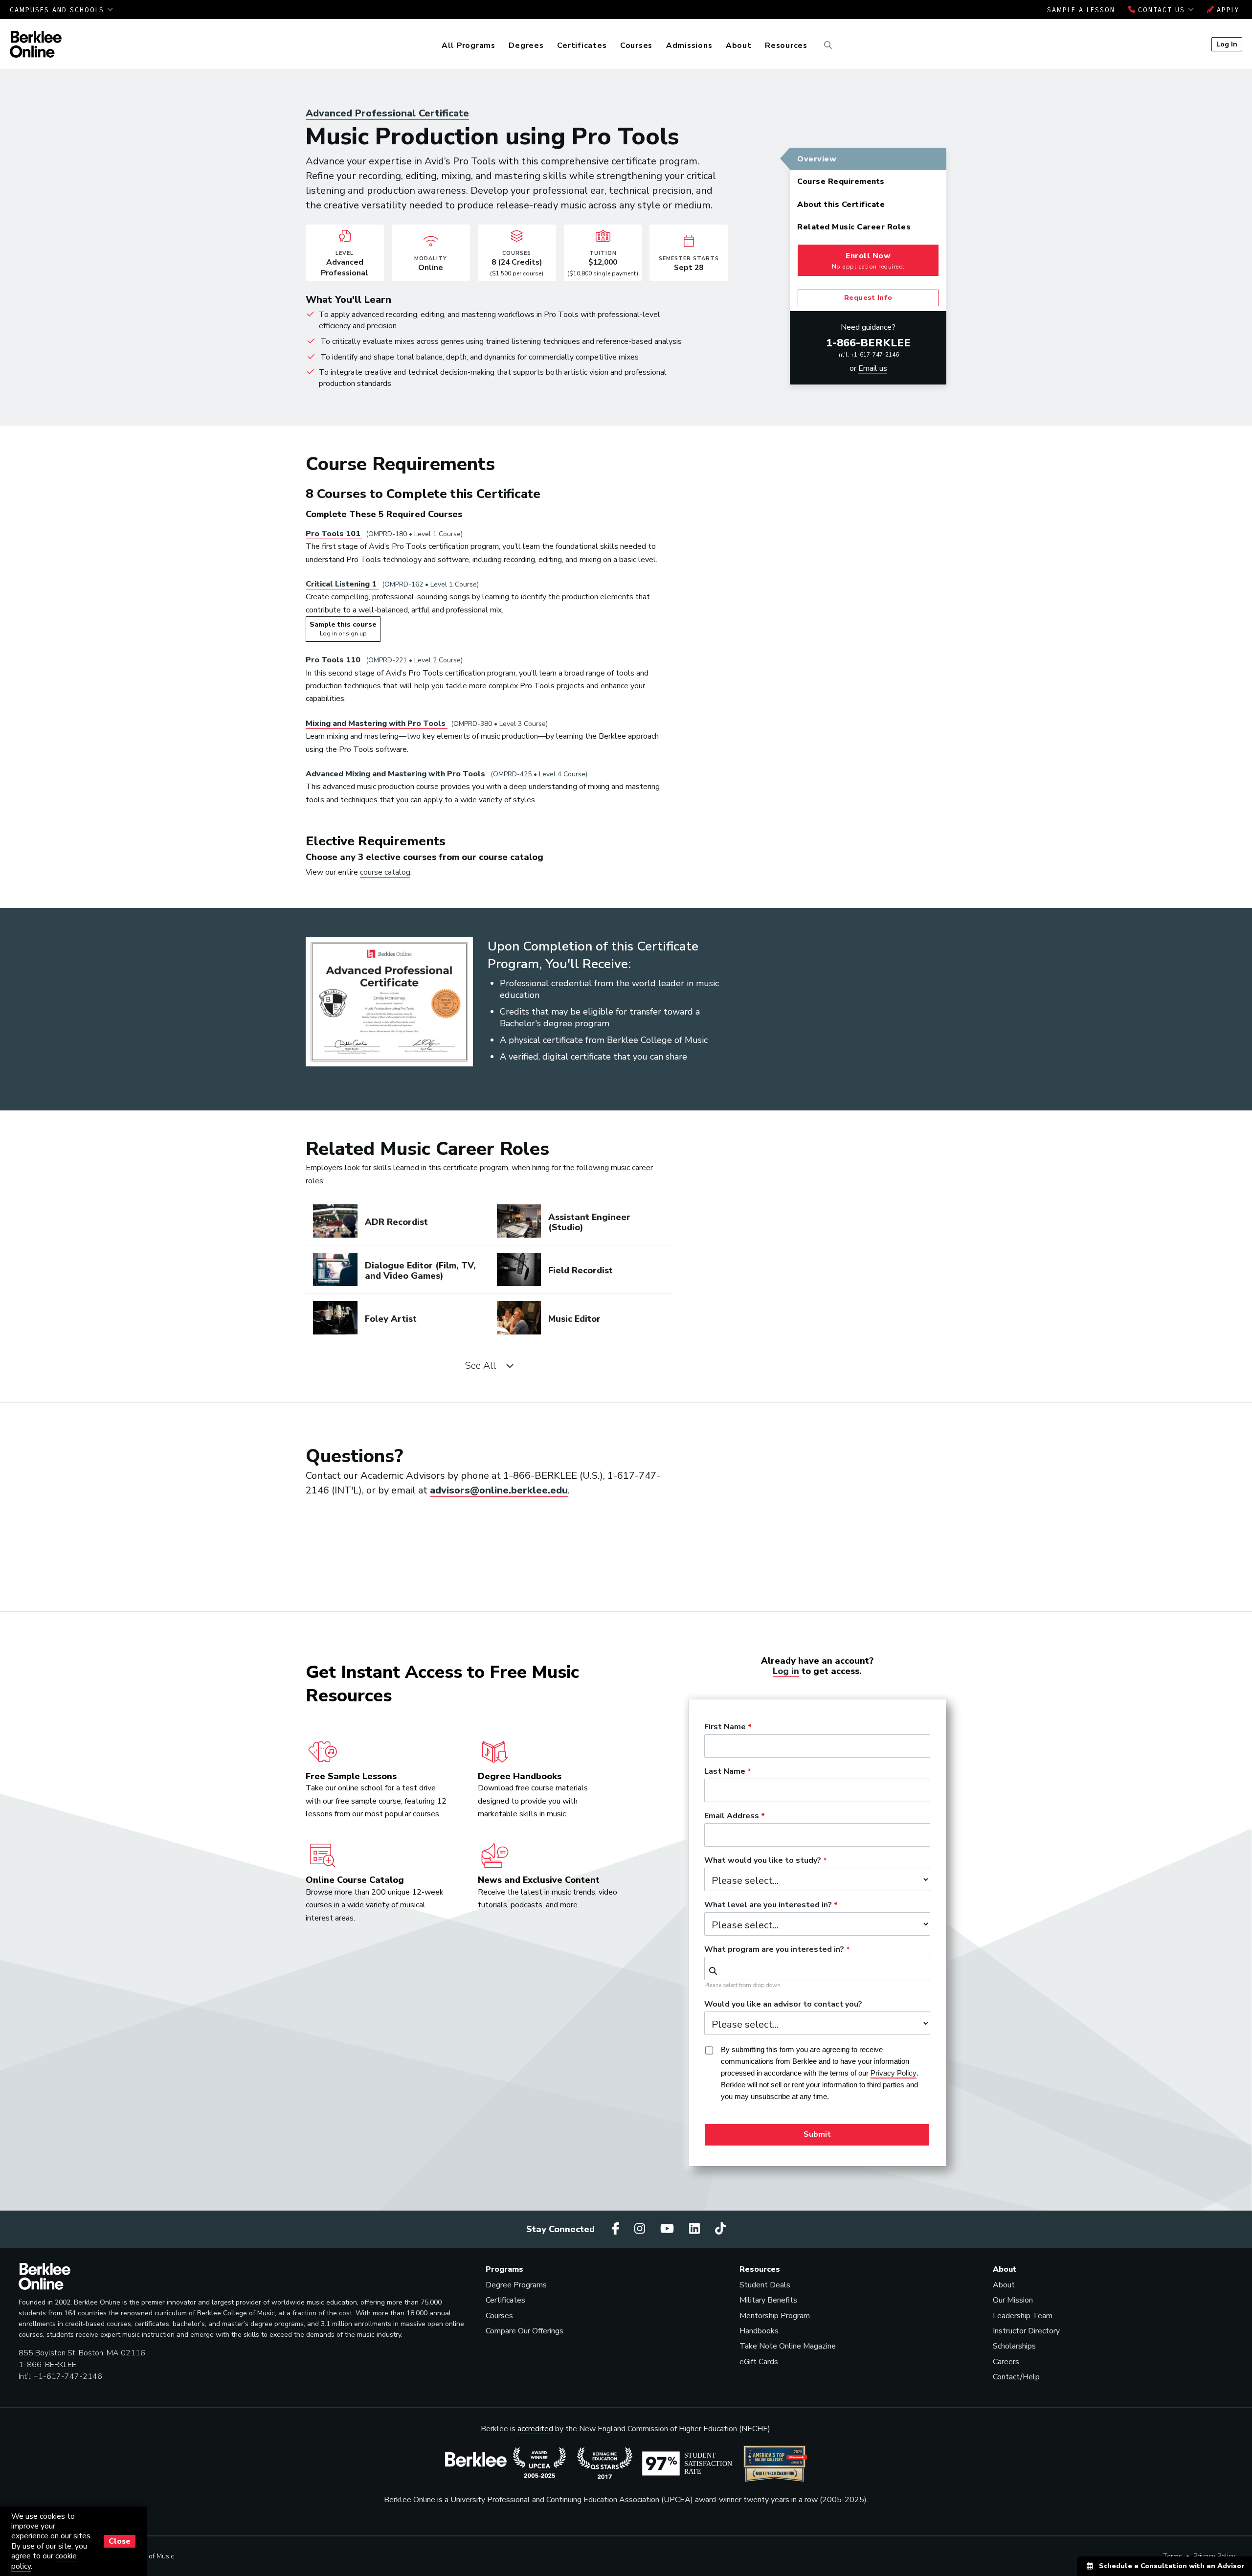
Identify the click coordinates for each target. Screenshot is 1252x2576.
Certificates (582, 45)
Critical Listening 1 (342, 584)
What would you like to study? (763, 1861)
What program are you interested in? (774, 1950)
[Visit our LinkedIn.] (696, 2229)
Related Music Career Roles (854, 227)
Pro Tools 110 (334, 660)
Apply (1227, 10)
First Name (725, 1727)
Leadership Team (1023, 2316)
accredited (535, 2429)
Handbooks (759, 2331)
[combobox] (817, 1968)
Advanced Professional (387, 113)
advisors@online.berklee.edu (499, 1490)
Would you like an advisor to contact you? (783, 2005)
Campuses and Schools (58, 10)
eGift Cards (759, 2362)
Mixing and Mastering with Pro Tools (377, 723)
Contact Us (1162, 10)
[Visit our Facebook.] (617, 2229)
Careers (1006, 2362)
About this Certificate (841, 204)
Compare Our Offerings (525, 2331)
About (739, 45)
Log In (1227, 44)
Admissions (689, 45)
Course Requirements (841, 181)
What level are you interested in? (768, 1905)
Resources (786, 45)
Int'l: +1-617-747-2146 (868, 355)
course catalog (385, 872)
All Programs (469, 45)
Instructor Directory (1026, 2331)
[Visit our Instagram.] (641, 2229)
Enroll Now (868, 260)
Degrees (526, 45)
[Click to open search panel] (827, 45)
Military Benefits (768, 2300)
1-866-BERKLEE (868, 343)
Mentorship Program (775, 2316)
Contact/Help (1016, 2377)
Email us (873, 368)
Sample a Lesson (1081, 10)
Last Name (725, 1772)
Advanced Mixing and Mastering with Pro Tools (396, 774)
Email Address (732, 1816)
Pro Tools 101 (334, 534)
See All (483, 1366)
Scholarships (1014, 2346)
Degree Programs (516, 2285)
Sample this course (343, 629)
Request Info (868, 298)
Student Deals (765, 2285)
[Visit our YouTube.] (669, 2229)
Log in (786, 1671)
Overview (817, 159)
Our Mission (1013, 2300)
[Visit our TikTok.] (720, 2229)
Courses (636, 45)
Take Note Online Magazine (788, 2346)
